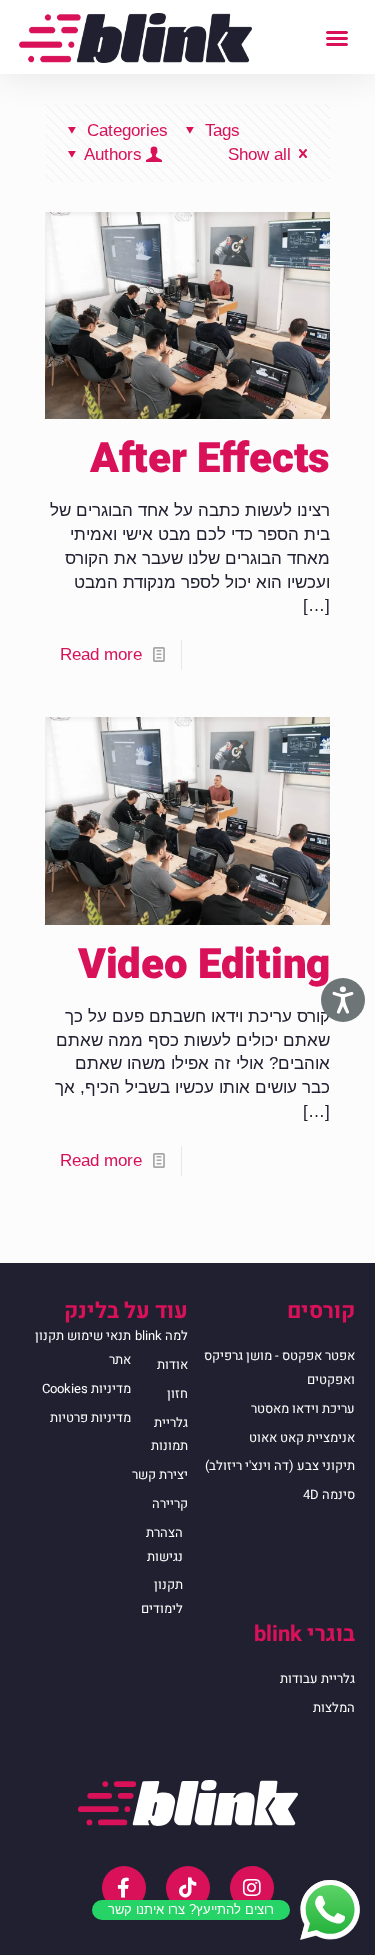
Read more (101, 654)
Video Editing (204, 965)
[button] (337, 38)
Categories (127, 130)
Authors (113, 154)
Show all (259, 154)
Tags (222, 130)
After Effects (210, 459)
